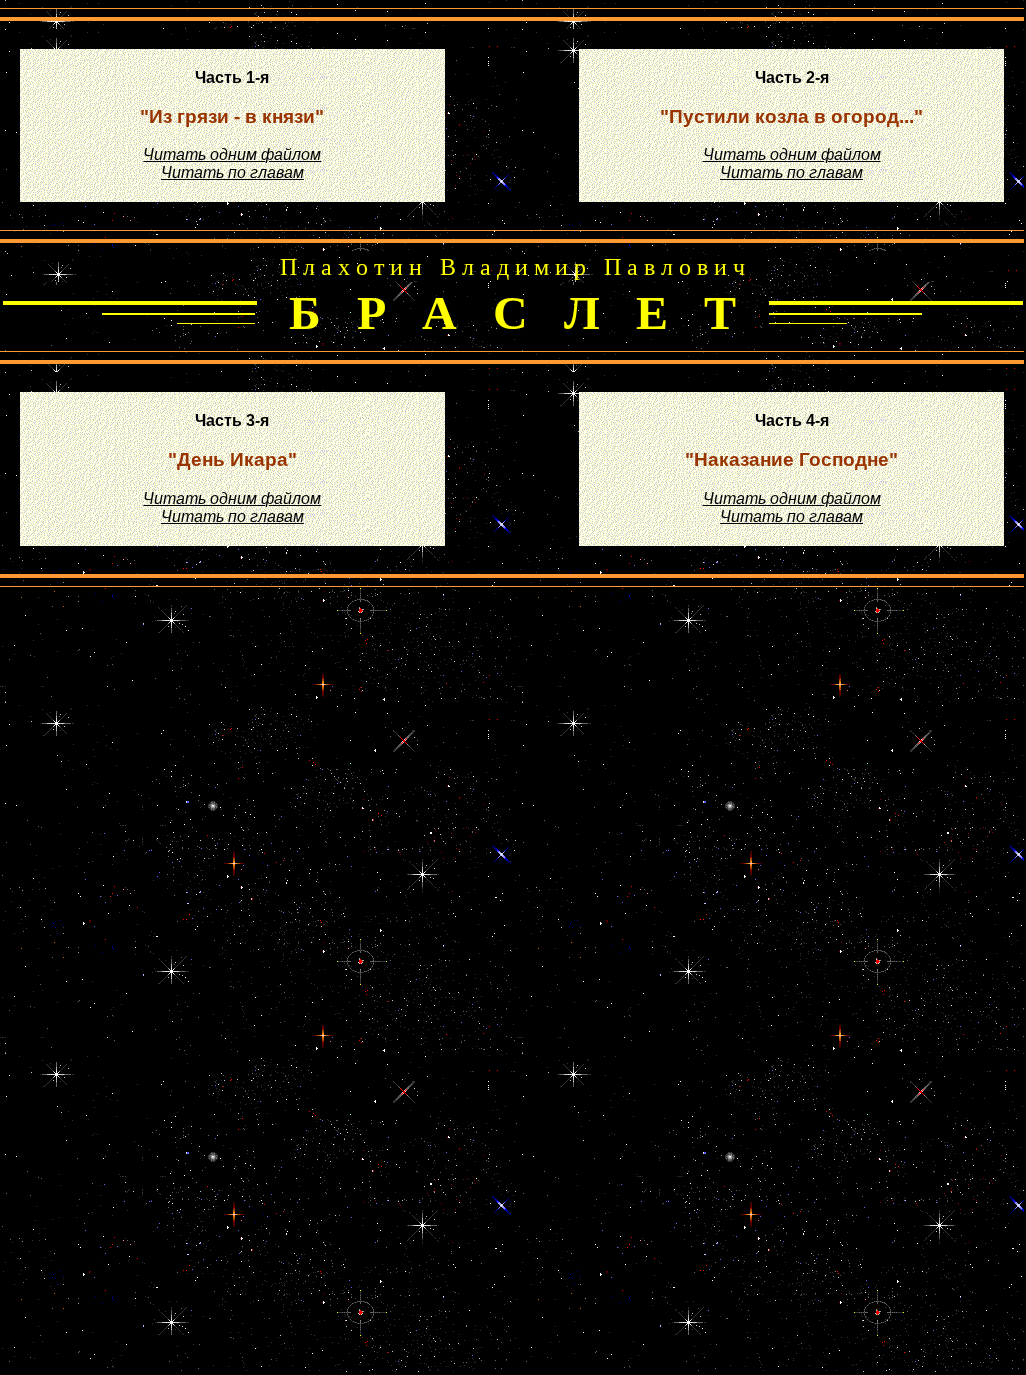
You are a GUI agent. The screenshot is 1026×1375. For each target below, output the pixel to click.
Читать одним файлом (232, 154)
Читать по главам (232, 172)
